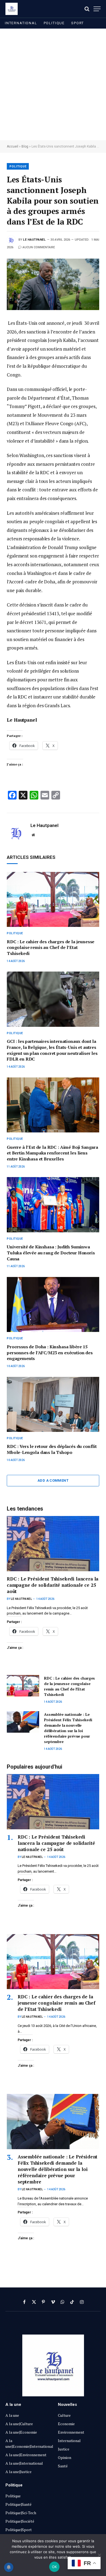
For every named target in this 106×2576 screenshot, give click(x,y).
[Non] (99, 2555)
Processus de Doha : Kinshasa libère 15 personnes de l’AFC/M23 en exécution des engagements (50, 1353)
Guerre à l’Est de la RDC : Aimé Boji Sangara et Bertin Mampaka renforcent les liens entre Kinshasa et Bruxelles (52, 1153)
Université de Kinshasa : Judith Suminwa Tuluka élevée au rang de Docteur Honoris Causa (51, 1253)
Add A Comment (53, 1480)
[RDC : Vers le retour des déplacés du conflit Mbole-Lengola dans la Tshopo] (53, 1404)
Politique (54, 23)
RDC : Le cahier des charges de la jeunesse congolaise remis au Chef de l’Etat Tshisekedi (51, 948)
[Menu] (97, 9)
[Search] (87, 9)
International (21, 23)
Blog (25, 146)
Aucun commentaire (39, 247)
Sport (78, 23)
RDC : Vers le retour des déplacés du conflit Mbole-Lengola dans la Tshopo (52, 1449)
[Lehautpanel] (12, 9)
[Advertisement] (53, 84)
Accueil (13, 146)
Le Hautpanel (35, 240)
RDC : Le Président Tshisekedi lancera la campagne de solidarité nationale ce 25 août (53, 1585)
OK (54, 2567)
